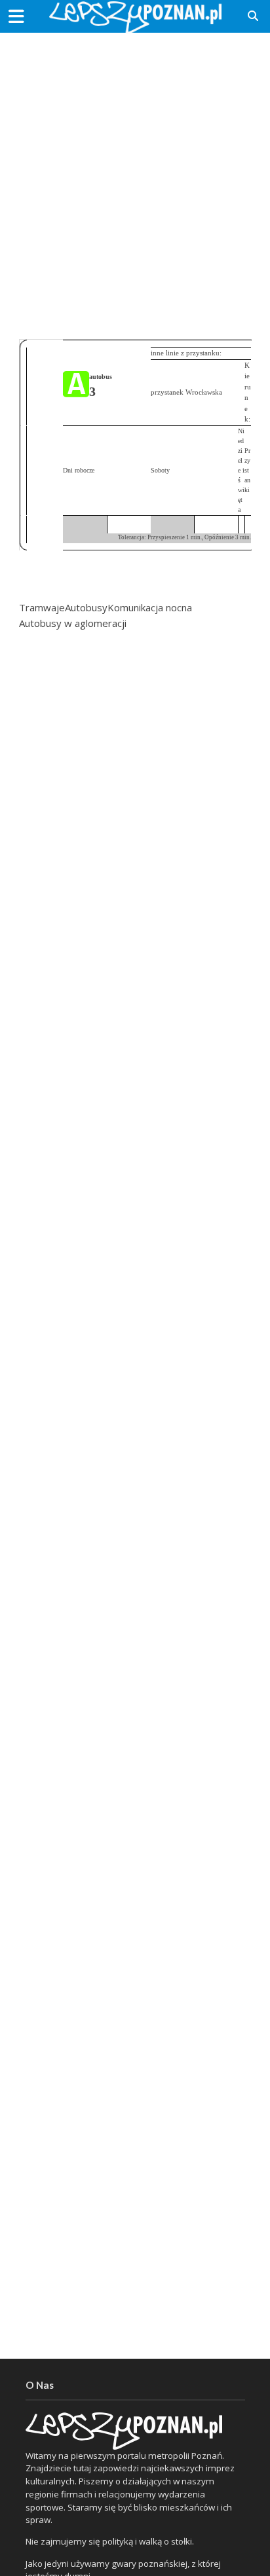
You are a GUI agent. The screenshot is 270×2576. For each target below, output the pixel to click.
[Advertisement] (135, 181)
